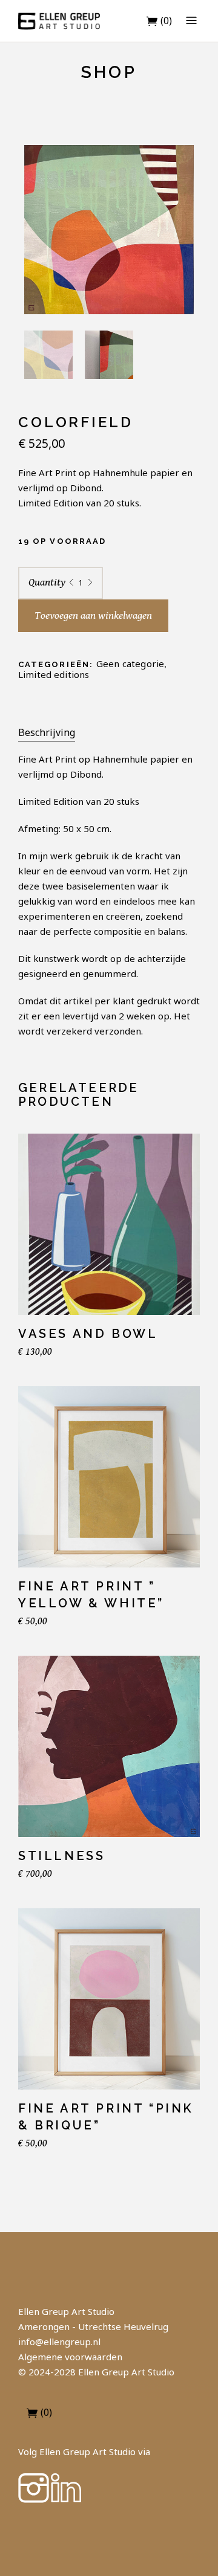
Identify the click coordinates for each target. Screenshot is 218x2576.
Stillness (61, 1856)
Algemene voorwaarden (70, 2357)
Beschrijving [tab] (47, 732)
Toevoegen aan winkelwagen (93, 615)
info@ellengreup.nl (59, 2342)
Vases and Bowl (88, 1334)
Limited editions (54, 674)
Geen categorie (130, 663)
